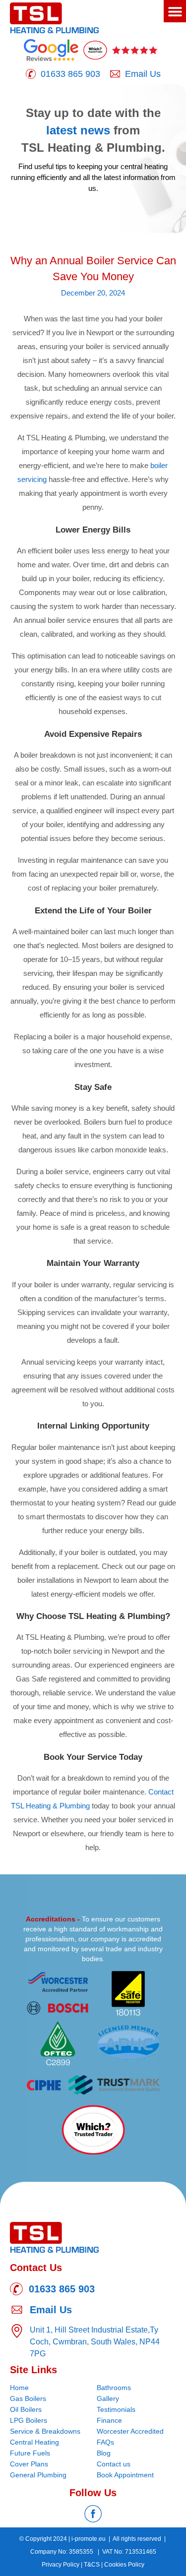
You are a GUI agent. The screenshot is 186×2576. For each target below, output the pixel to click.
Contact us (114, 2464)
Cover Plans (29, 2464)
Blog (104, 2453)
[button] (175, 11)
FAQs (105, 2442)
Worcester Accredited (130, 2431)
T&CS (93, 2565)
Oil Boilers (26, 2409)
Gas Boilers (28, 2398)
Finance (109, 2420)
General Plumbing (38, 2475)
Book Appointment (125, 2475)
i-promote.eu (89, 2539)
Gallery (108, 2398)
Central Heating (34, 2442)
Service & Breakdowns (45, 2431)
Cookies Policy (124, 2565)
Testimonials (116, 2409)
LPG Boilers (29, 2420)
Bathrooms (114, 2388)
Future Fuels (30, 2453)
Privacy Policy (61, 2565)
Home (19, 2388)
